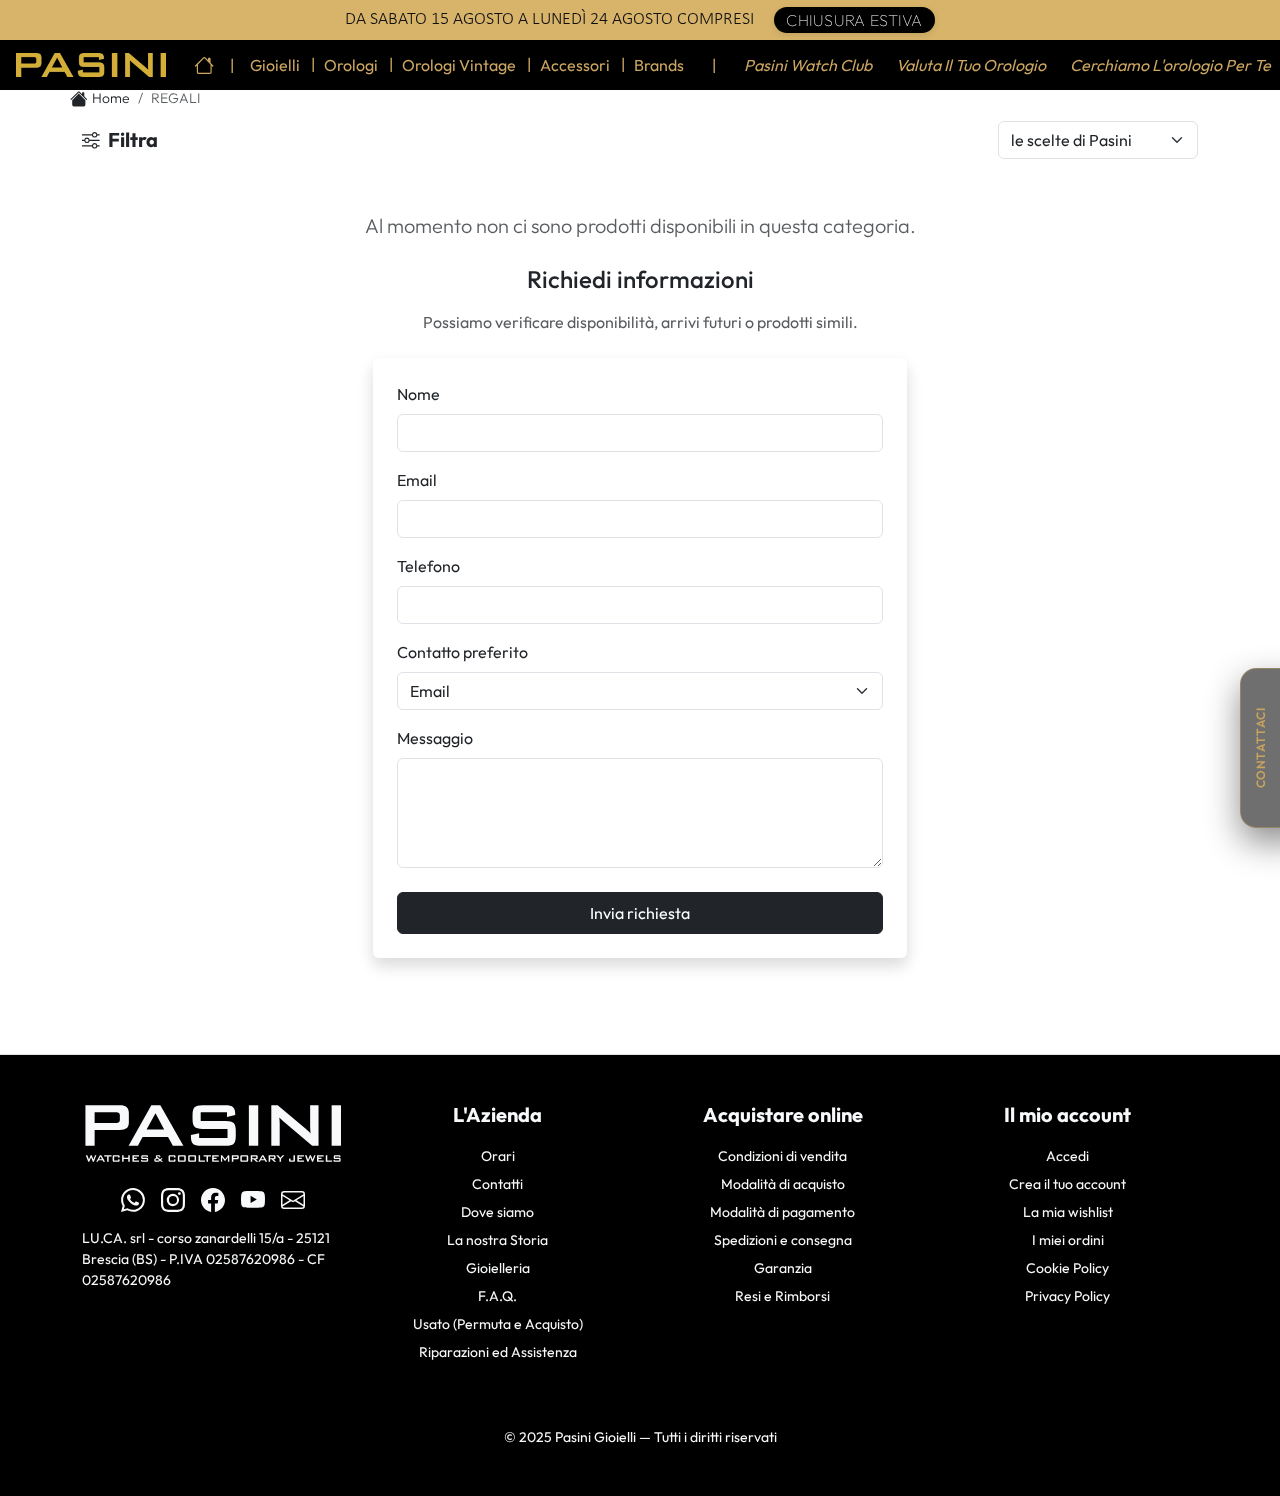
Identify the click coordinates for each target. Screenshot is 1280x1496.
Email (417, 480)
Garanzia (783, 1268)
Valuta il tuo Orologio (971, 65)
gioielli (275, 65)
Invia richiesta (640, 913)
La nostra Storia (497, 1240)
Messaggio (435, 738)
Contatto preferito (462, 652)
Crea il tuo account (1067, 1184)
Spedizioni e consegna (783, 1240)
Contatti (497, 1184)
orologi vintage (459, 65)
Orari (498, 1156)
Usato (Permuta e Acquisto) (498, 1324)
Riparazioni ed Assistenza (498, 1352)
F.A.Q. (497, 1296)
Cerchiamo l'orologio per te (1170, 65)
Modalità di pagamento (782, 1212)
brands (659, 65)
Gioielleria (498, 1268)
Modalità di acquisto (783, 1184)
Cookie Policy (1067, 1268)
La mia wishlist (1068, 1212)
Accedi (1067, 1156)
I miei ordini (1068, 1240)
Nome (418, 394)
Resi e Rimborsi (782, 1296)
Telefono (428, 566)
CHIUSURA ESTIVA (854, 20)
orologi (351, 65)
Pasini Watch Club (808, 65)
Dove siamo (497, 1212)
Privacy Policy (1067, 1296)
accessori (575, 65)
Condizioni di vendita (782, 1156)
